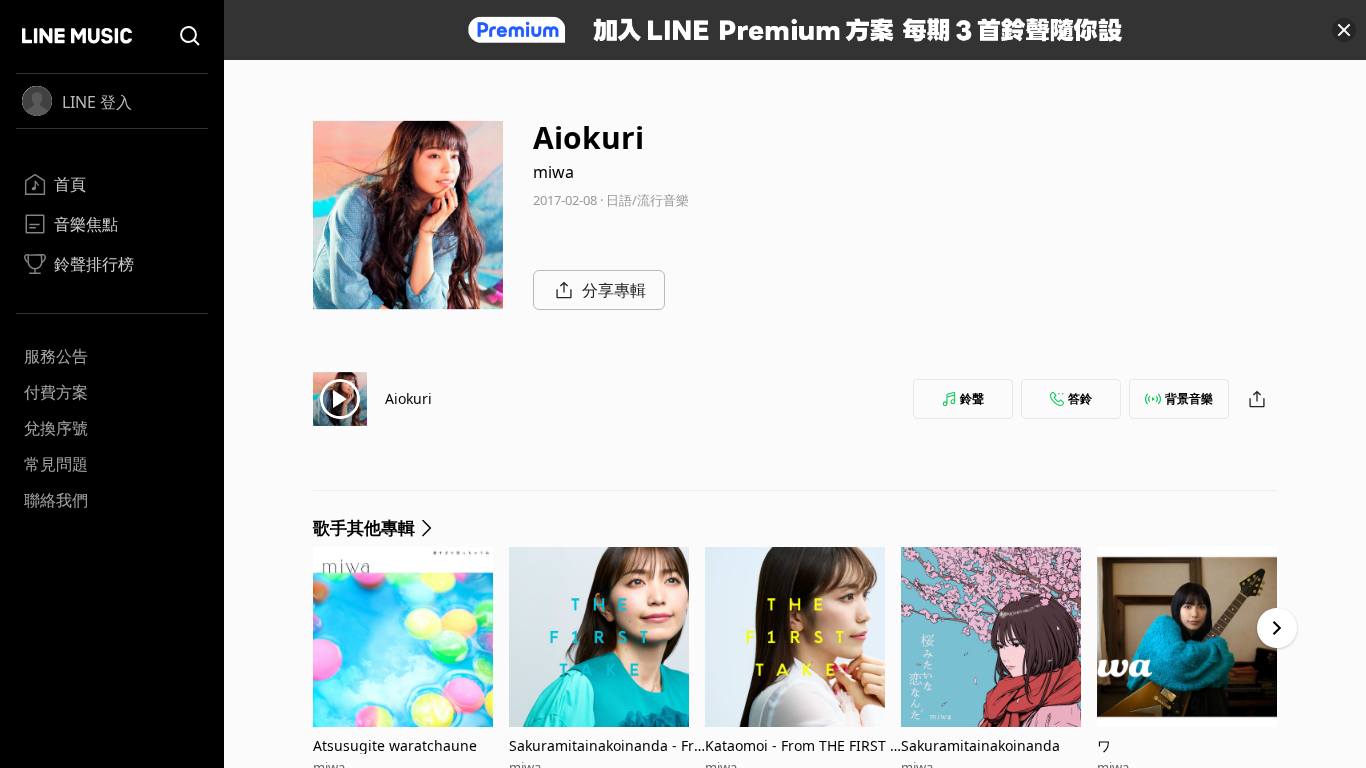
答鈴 (1080, 398)
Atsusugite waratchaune (395, 745)
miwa (553, 172)
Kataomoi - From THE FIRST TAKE (801, 745)
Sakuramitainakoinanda (980, 745)
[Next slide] (1277, 628)
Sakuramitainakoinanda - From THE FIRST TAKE (605, 745)
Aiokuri (408, 398)
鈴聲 (972, 398)
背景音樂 (1189, 398)
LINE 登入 (97, 102)
